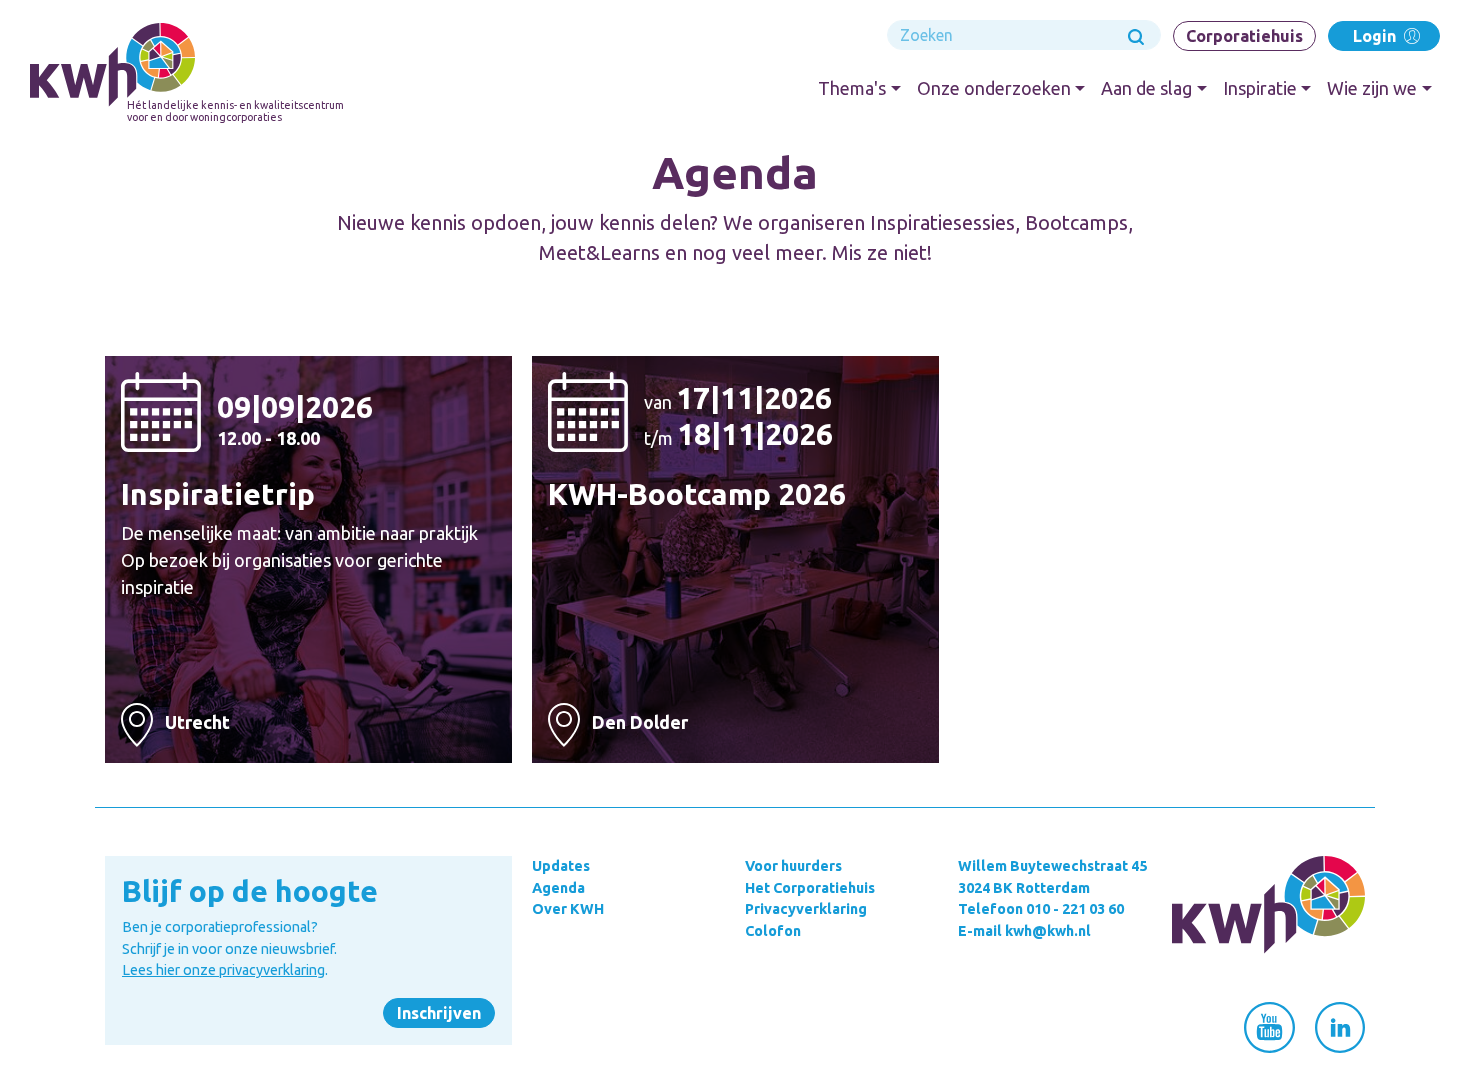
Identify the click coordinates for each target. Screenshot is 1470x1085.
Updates (561, 866)
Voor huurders (793, 866)
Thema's (852, 88)
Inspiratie (1260, 88)
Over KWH (568, 909)
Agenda (558, 888)
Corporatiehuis (1244, 36)
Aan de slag (1146, 88)
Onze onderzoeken (994, 88)
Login (1376, 36)
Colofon (773, 931)
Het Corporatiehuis (810, 888)
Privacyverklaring (806, 909)
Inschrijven (439, 1013)
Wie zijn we (1372, 88)
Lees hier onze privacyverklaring (223, 970)
